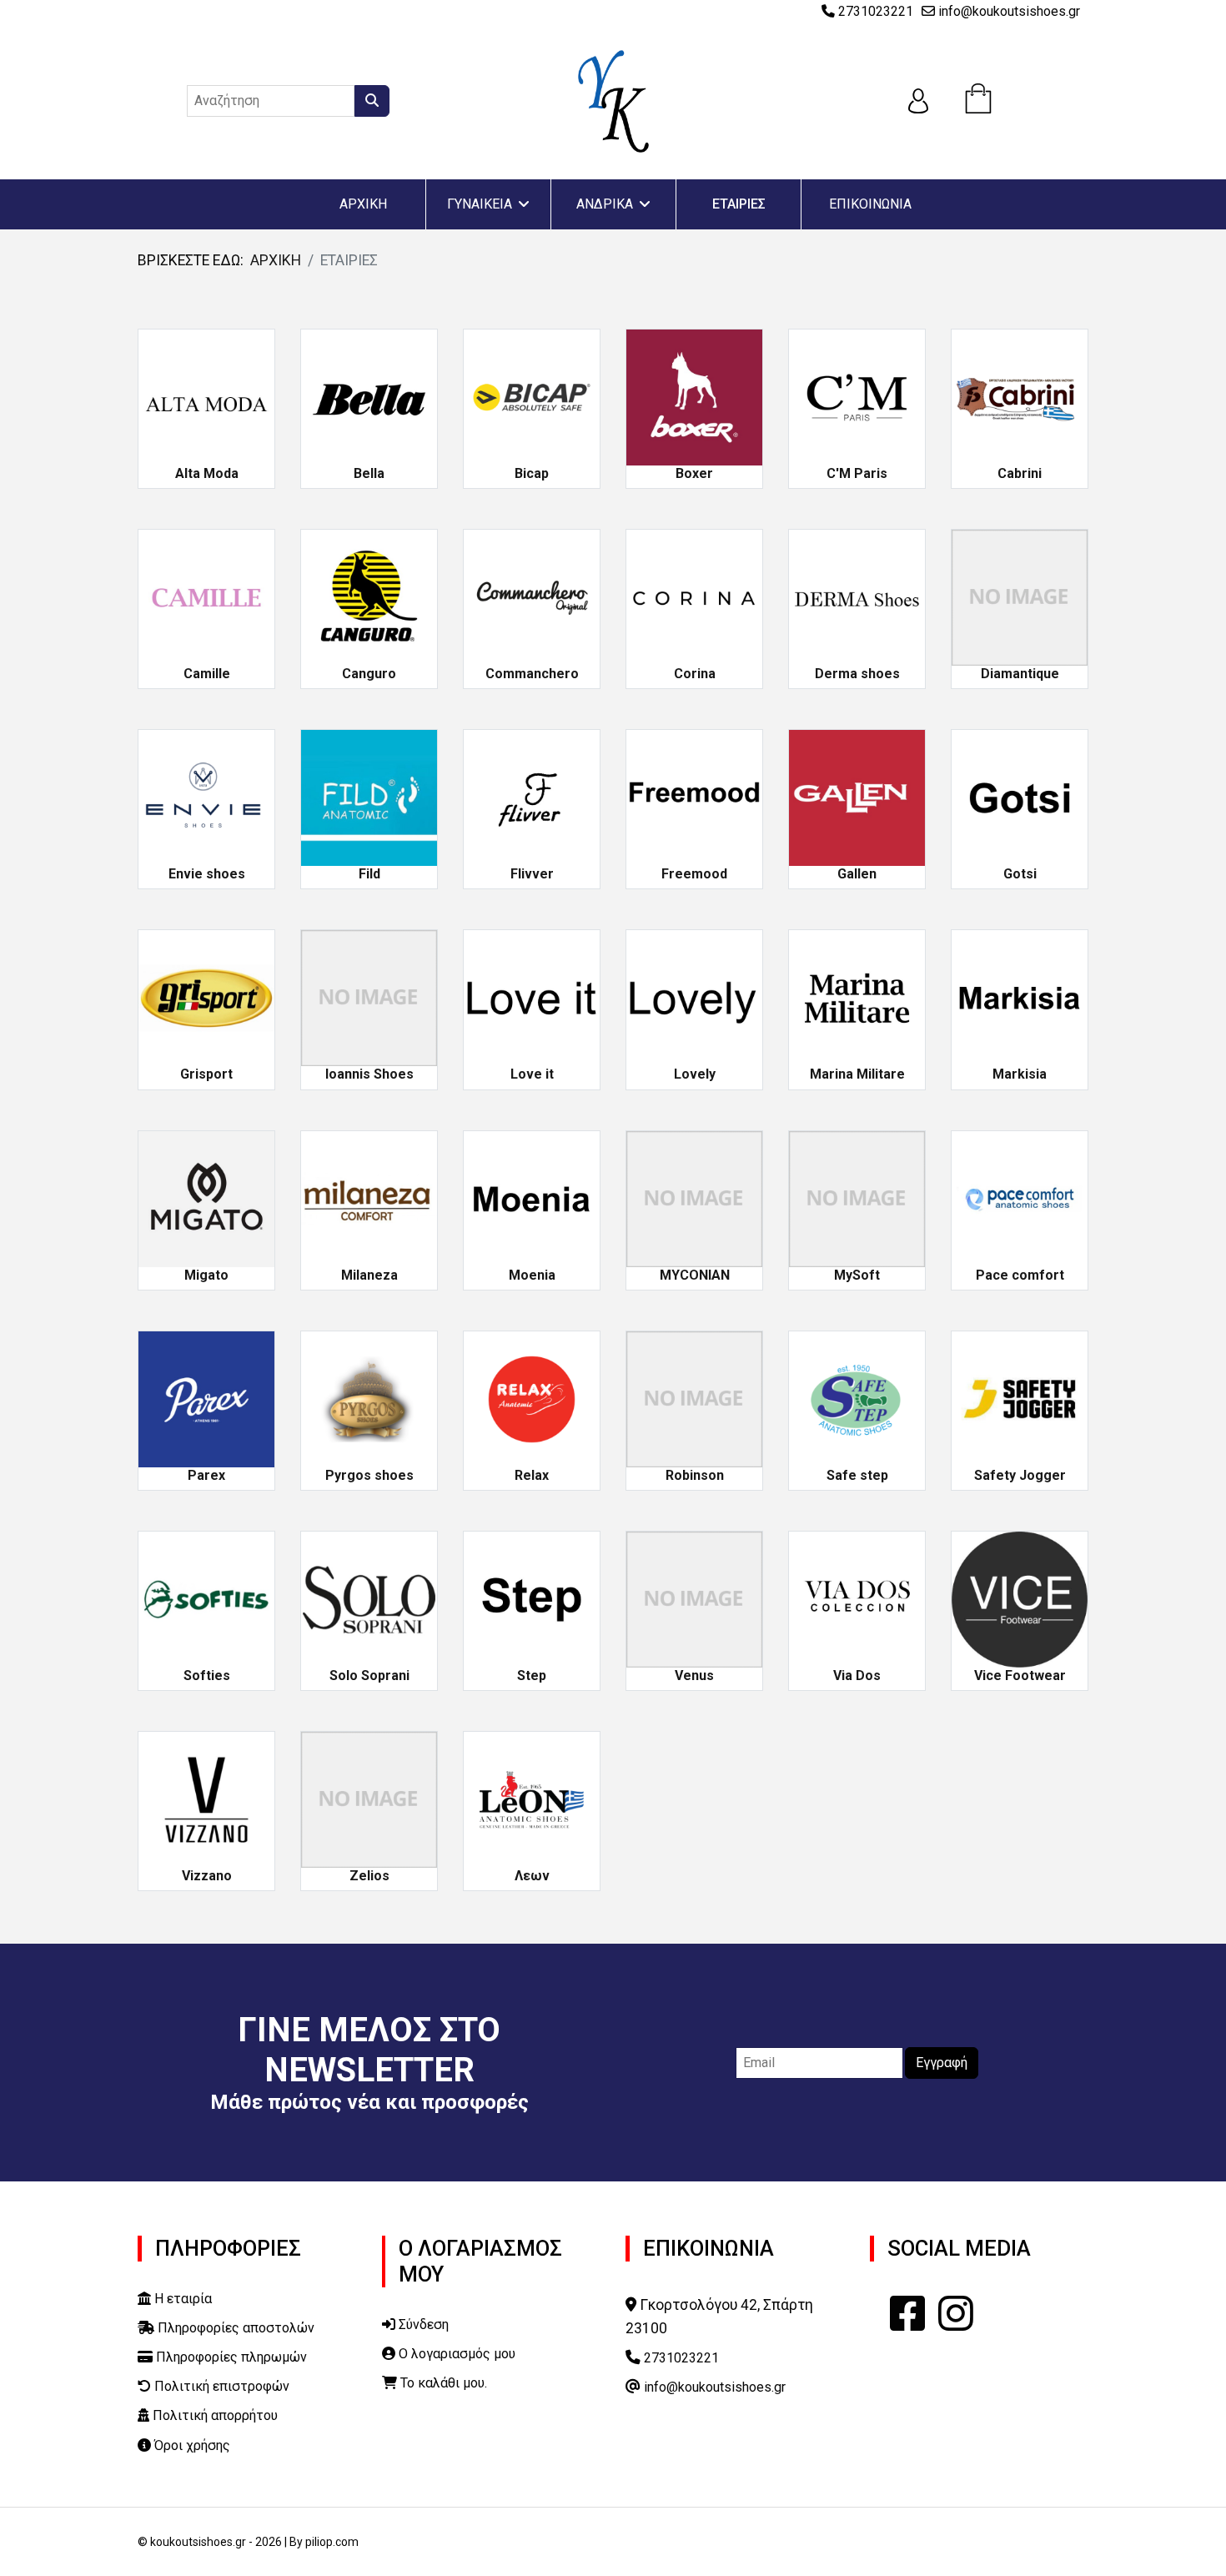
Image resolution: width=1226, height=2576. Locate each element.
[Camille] (206, 596)
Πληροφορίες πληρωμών (230, 2357)
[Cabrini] (1020, 396)
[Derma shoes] (857, 596)
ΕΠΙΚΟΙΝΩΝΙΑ (870, 204)
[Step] (532, 1598)
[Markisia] (1020, 998)
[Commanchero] (532, 596)
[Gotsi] (1020, 797)
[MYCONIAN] (694, 1198)
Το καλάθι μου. (442, 2383)
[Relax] (532, 1398)
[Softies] (206, 1598)
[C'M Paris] (857, 396)
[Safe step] (857, 1398)
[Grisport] (206, 998)
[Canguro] (369, 596)
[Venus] (694, 1598)
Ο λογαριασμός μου (455, 2354)
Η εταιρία (181, 2299)
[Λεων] (532, 1799)
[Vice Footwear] (1020, 1598)
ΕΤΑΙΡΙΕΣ (739, 204)
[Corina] (694, 596)
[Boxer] (694, 396)
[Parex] (206, 1398)
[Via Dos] (857, 1598)
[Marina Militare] (857, 998)
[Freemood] (694, 797)
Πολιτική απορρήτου (214, 2415)
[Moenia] (532, 1198)
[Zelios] (369, 1799)
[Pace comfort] (1020, 1198)
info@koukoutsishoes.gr (1009, 11)
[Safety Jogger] (1020, 1398)
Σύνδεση (422, 2324)
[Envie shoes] (206, 797)
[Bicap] (532, 396)
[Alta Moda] (206, 396)
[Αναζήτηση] (372, 101)
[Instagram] (956, 2314)
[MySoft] (857, 1198)
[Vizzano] (206, 1799)
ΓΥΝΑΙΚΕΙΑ (480, 204)
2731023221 (876, 11)
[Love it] (532, 998)
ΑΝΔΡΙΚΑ (605, 204)
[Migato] (206, 1198)
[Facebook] (907, 2314)
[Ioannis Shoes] (369, 998)
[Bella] (369, 396)
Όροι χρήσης (191, 2445)
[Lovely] (694, 998)
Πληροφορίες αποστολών (234, 2328)
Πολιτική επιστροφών (220, 2386)
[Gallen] (857, 797)
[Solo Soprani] (369, 1598)
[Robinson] (694, 1398)
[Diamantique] (1020, 596)
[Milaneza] (369, 1198)
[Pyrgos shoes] (369, 1398)
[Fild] (369, 797)
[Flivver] (532, 797)
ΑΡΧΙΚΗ (363, 204)
